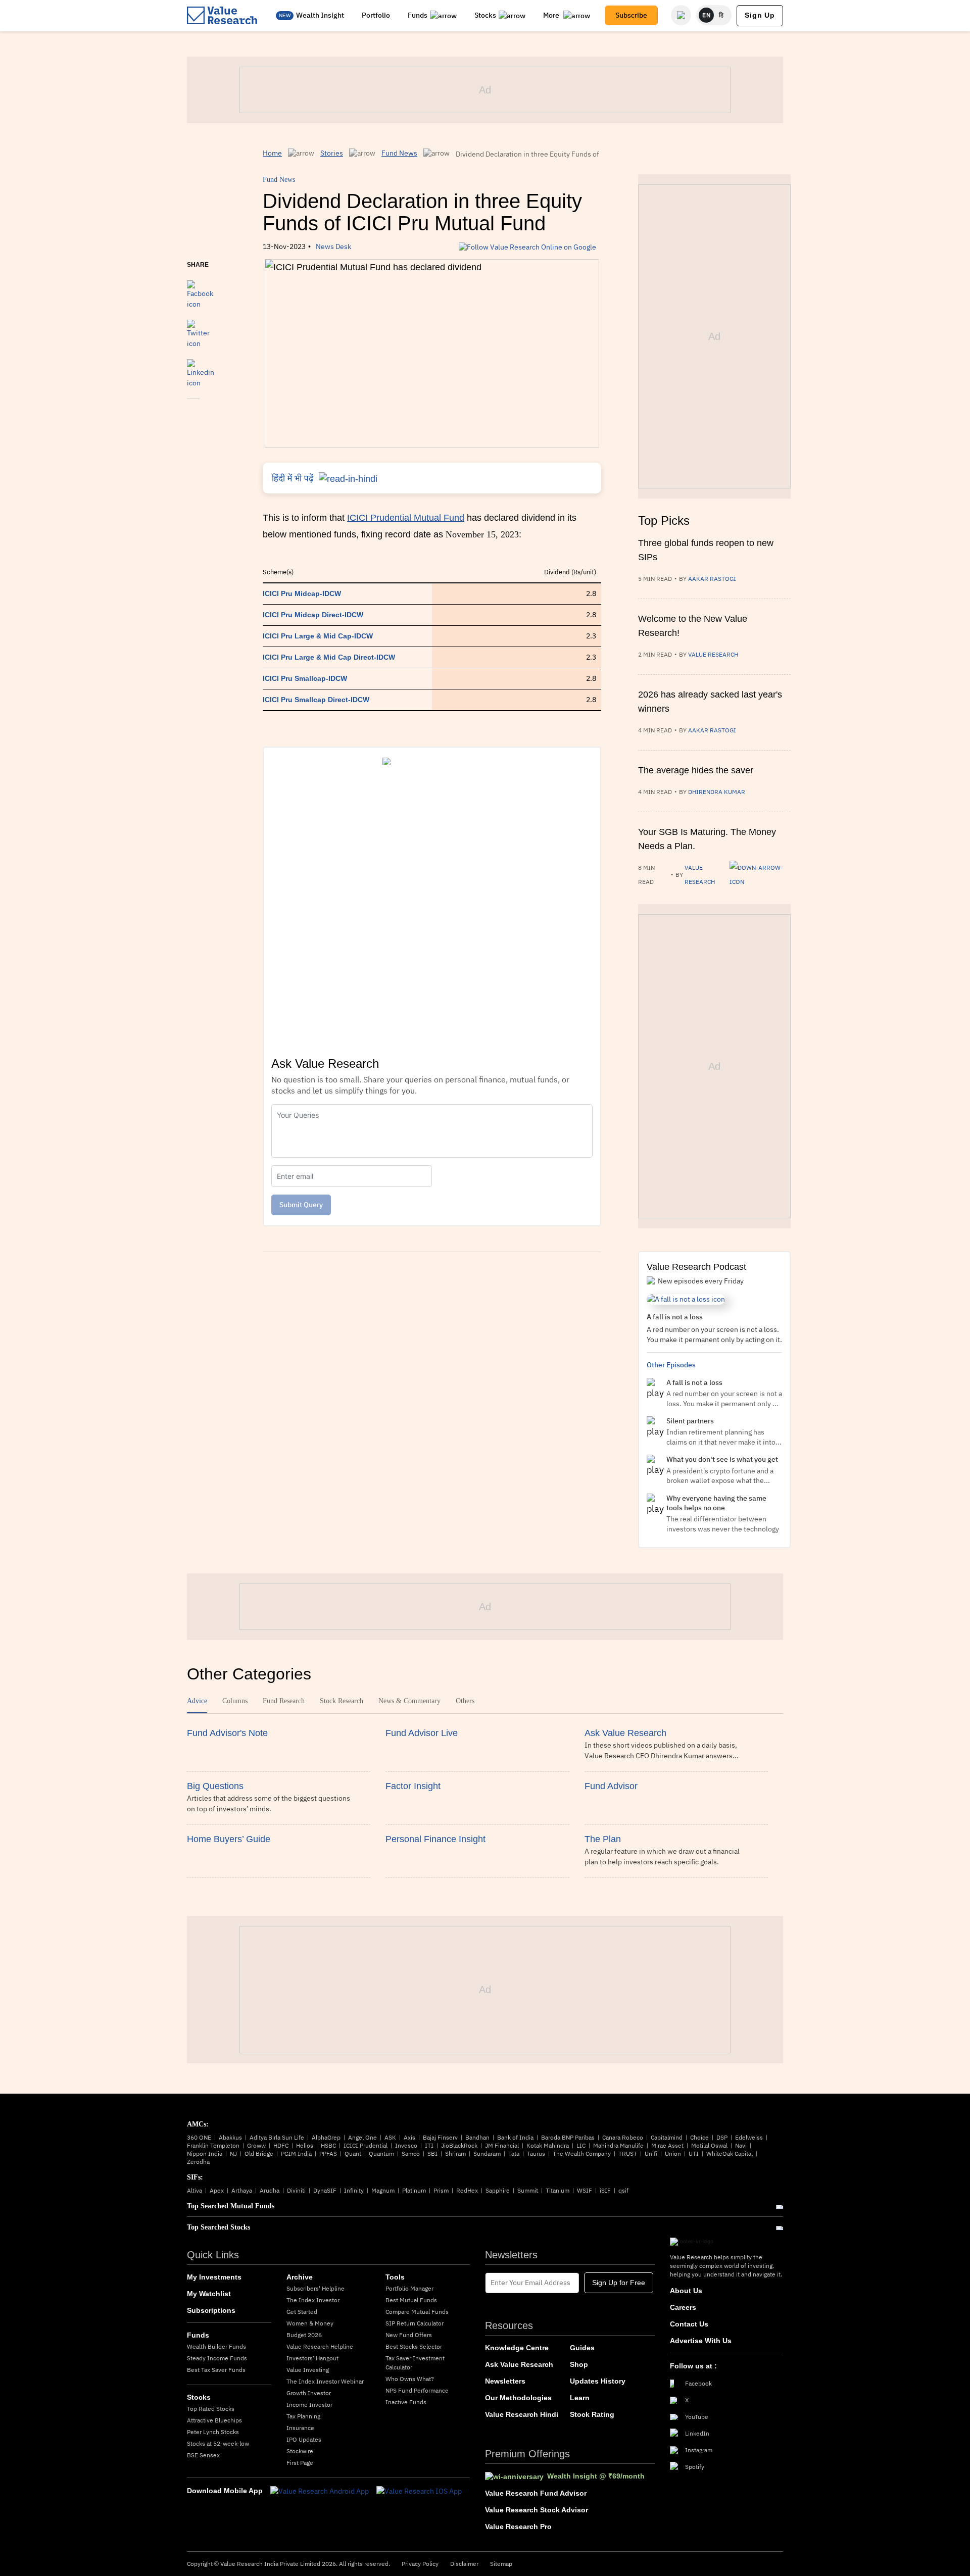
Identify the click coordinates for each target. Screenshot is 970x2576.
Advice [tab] (197, 1701)
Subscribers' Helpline (316, 2288)
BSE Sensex (203, 2455)
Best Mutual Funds (411, 2300)
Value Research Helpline (320, 2346)
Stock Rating (592, 2414)
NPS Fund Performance (417, 2390)
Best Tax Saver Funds (216, 2370)
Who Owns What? (410, 2379)
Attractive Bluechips (214, 2420)
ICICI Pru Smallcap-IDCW (305, 678)
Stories (332, 153)
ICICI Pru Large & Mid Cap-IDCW (318, 636)
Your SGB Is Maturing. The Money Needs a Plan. (707, 839)
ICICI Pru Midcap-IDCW (302, 593)
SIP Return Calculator (415, 2323)
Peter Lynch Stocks (213, 2432)
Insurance (300, 2428)
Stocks (485, 15)
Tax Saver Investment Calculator (415, 2363)
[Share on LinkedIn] (201, 369)
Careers (683, 2307)
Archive (300, 2277)
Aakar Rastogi (712, 579)
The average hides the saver (696, 770)
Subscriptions (211, 2310)
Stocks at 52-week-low (218, 2443)
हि (721, 15)
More (552, 15)
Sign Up (760, 15)
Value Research (713, 654)
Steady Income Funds (217, 2358)
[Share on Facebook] (200, 290)
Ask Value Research (519, 2364)
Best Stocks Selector (414, 2346)
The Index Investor (313, 2300)
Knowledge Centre (517, 2348)
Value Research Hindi (522, 2414)
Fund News (399, 153)
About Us (686, 2291)
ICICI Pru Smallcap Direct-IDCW (316, 700)
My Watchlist (209, 2294)
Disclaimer (464, 2564)
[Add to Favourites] (193, 413)
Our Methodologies (518, 2398)
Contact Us (689, 2324)
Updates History (598, 2381)
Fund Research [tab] (284, 1701)
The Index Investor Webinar (325, 2381)
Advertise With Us (701, 2341)
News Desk (333, 246)
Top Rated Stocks (211, 2409)
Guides (582, 2348)
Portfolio (376, 15)
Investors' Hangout (312, 2358)
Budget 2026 (304, 2335)
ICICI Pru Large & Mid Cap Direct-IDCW (329, 657)
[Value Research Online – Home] (222, 15)
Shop (579, 2364)
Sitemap (501, 2564)
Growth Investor (309, 2393)
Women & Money (310, 2323)
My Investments (214, 2277)
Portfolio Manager (409, 2288)
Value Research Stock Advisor (537, 2510)
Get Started (302, 2312)
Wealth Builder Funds (216, 2346)
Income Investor (309, 2405)
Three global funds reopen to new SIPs (706, 550)
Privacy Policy (420, 2564)
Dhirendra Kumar (717, 792)
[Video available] (760, 875)
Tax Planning (303, 2416)
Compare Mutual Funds (417, 2312)
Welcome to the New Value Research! (693, 626)
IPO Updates (304, 2439)
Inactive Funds (406, 2402)
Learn (580, 2398)
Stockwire (300, 2451)
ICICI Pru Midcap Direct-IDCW (313, 615)
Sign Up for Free (619, 2283)
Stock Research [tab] (342, 1701)
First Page (300, 2463)
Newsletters (505, 2381)
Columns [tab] (235, 1701)
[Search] (681, 15)
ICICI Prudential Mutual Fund (406, 518)
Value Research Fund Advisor (536, 2493)
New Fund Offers (409, 2335)
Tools (395, 2277)
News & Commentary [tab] (409, 1701)
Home (272, 153)
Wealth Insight (320, 15)
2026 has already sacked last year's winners (710, 702)
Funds (418, 15)
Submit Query (301, 1205)
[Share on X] (198, 329)
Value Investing (308, 2370)
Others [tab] (465, 1701)
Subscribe (631, 15)
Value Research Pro (518, 2527)
